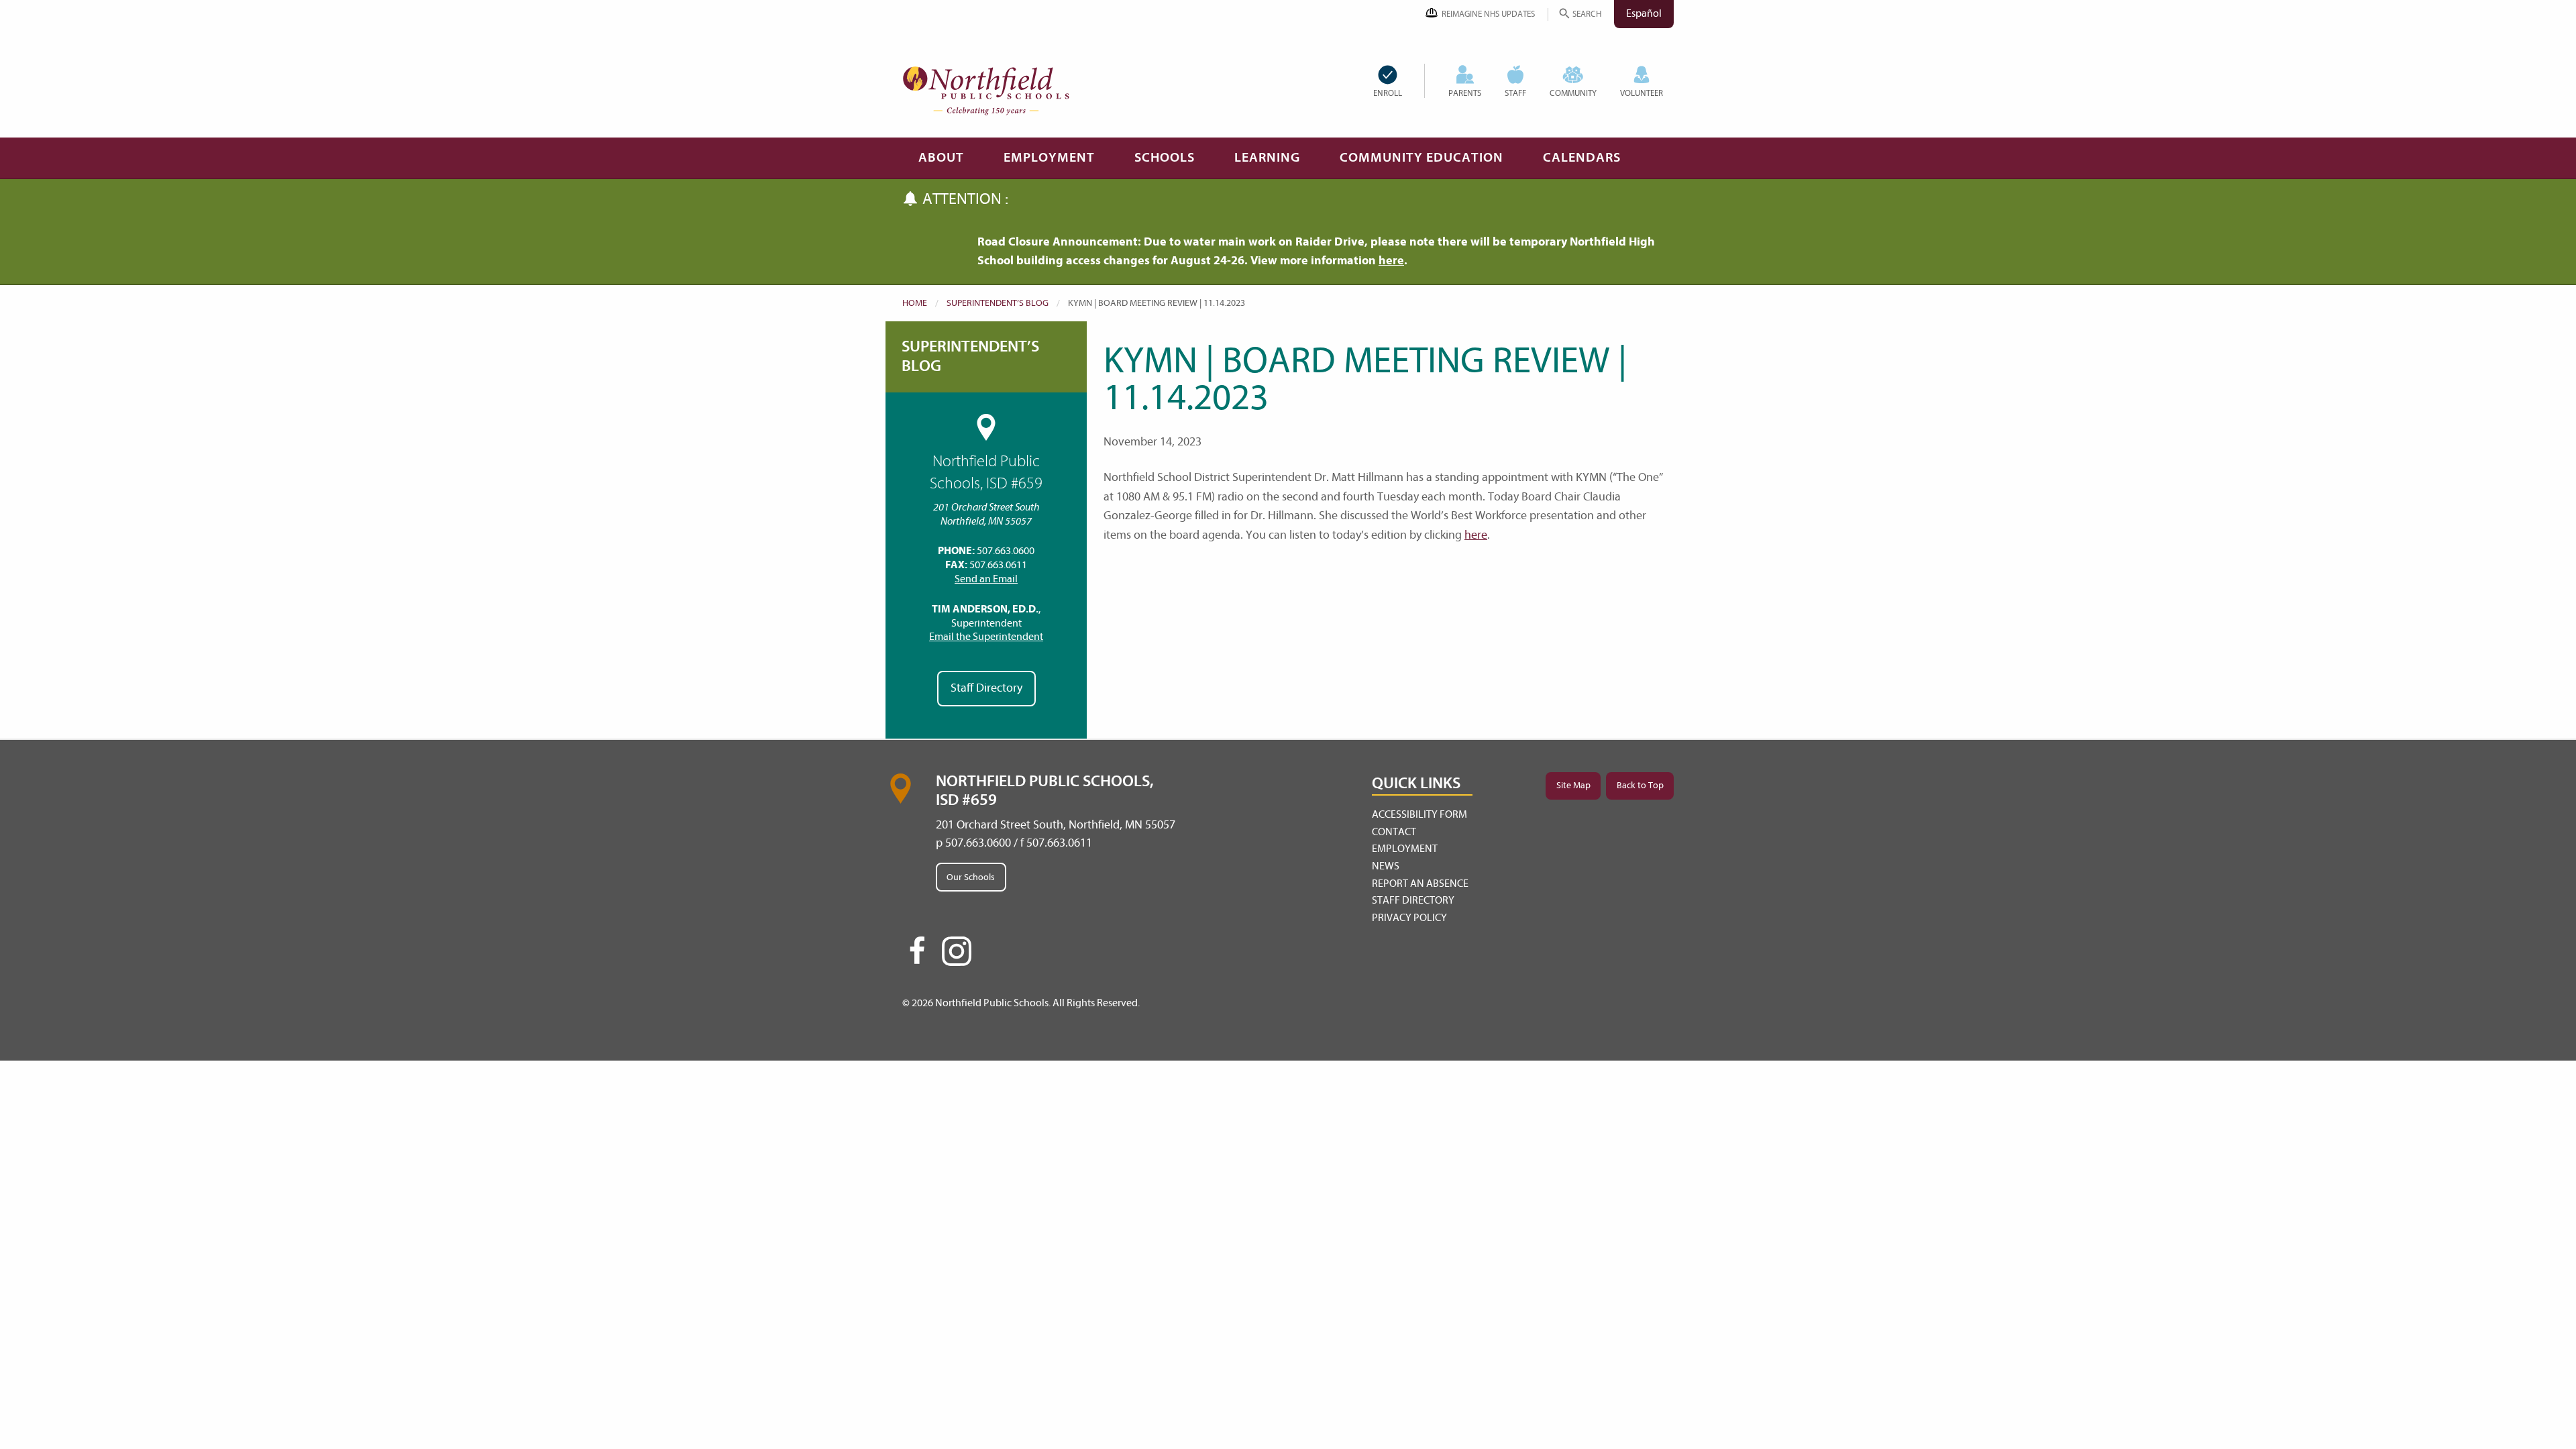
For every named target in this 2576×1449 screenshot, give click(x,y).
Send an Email (986, 579)
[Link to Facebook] (917, 957)
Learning (1267, 157)
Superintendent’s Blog (998, 303)
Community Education (1421, 157)
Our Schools (971, 877)
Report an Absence (1420, 883)
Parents (1465, 93)
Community (1573, 93)
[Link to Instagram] (957, 951)
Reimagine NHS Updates (1488, 14)
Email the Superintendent (986, 637)
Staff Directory (986, 688)
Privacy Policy (1409, 918)
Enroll (1388, 93)
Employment (1049, 157)
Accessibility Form (1419, 814)
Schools (1165, 157)
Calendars (1582, 157)
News (1386, 866)
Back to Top (1640, 785)
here (1391, 261)
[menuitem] (1399, 81)
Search (1587, 14)
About (941, 157)
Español (1644, 13)
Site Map (1573, 785)
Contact (1394, 832)
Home (915, 303)
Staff (1515, 93)
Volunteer (1642, 93)
